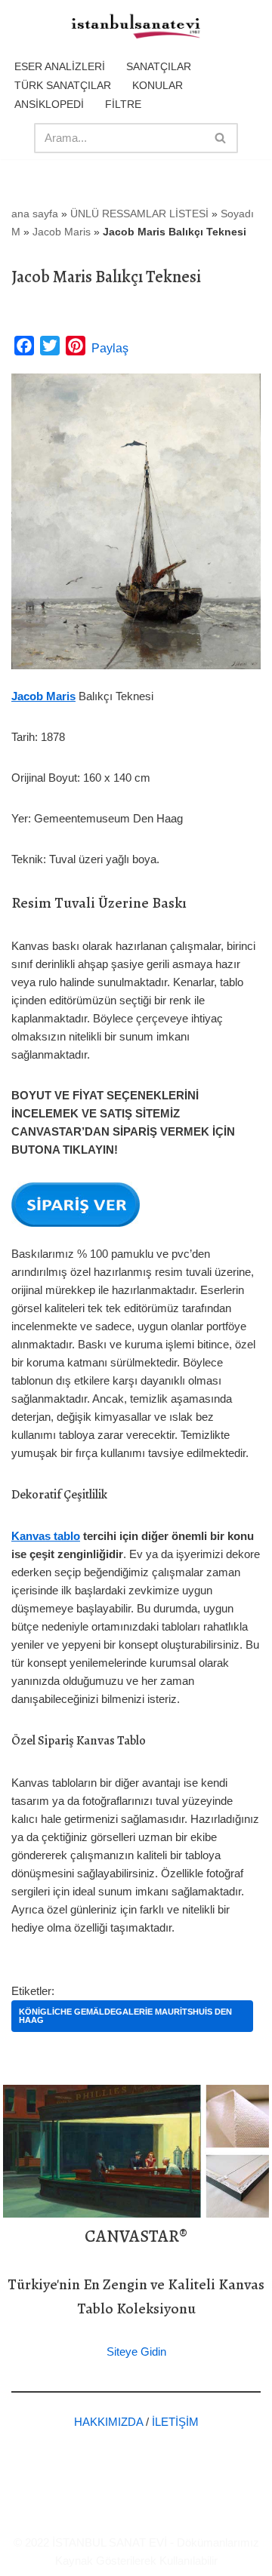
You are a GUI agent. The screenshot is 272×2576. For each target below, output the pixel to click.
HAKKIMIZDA (108, 2422)
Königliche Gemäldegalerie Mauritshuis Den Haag (125, 2016)
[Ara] (221, 138)
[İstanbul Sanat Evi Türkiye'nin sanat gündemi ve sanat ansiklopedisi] (136, 27)
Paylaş (110, 348)
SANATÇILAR (159, 66)
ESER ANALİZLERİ (60, 66)
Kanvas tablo (46, 1536)
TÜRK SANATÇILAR (63, 85)
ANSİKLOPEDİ (49, 104)
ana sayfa (35, 214)
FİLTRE (123, 104)
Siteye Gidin (136, 2352)
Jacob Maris (62, 232)
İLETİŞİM (175, 2422)
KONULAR (158, 85)
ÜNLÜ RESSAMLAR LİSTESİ (139, 214)
